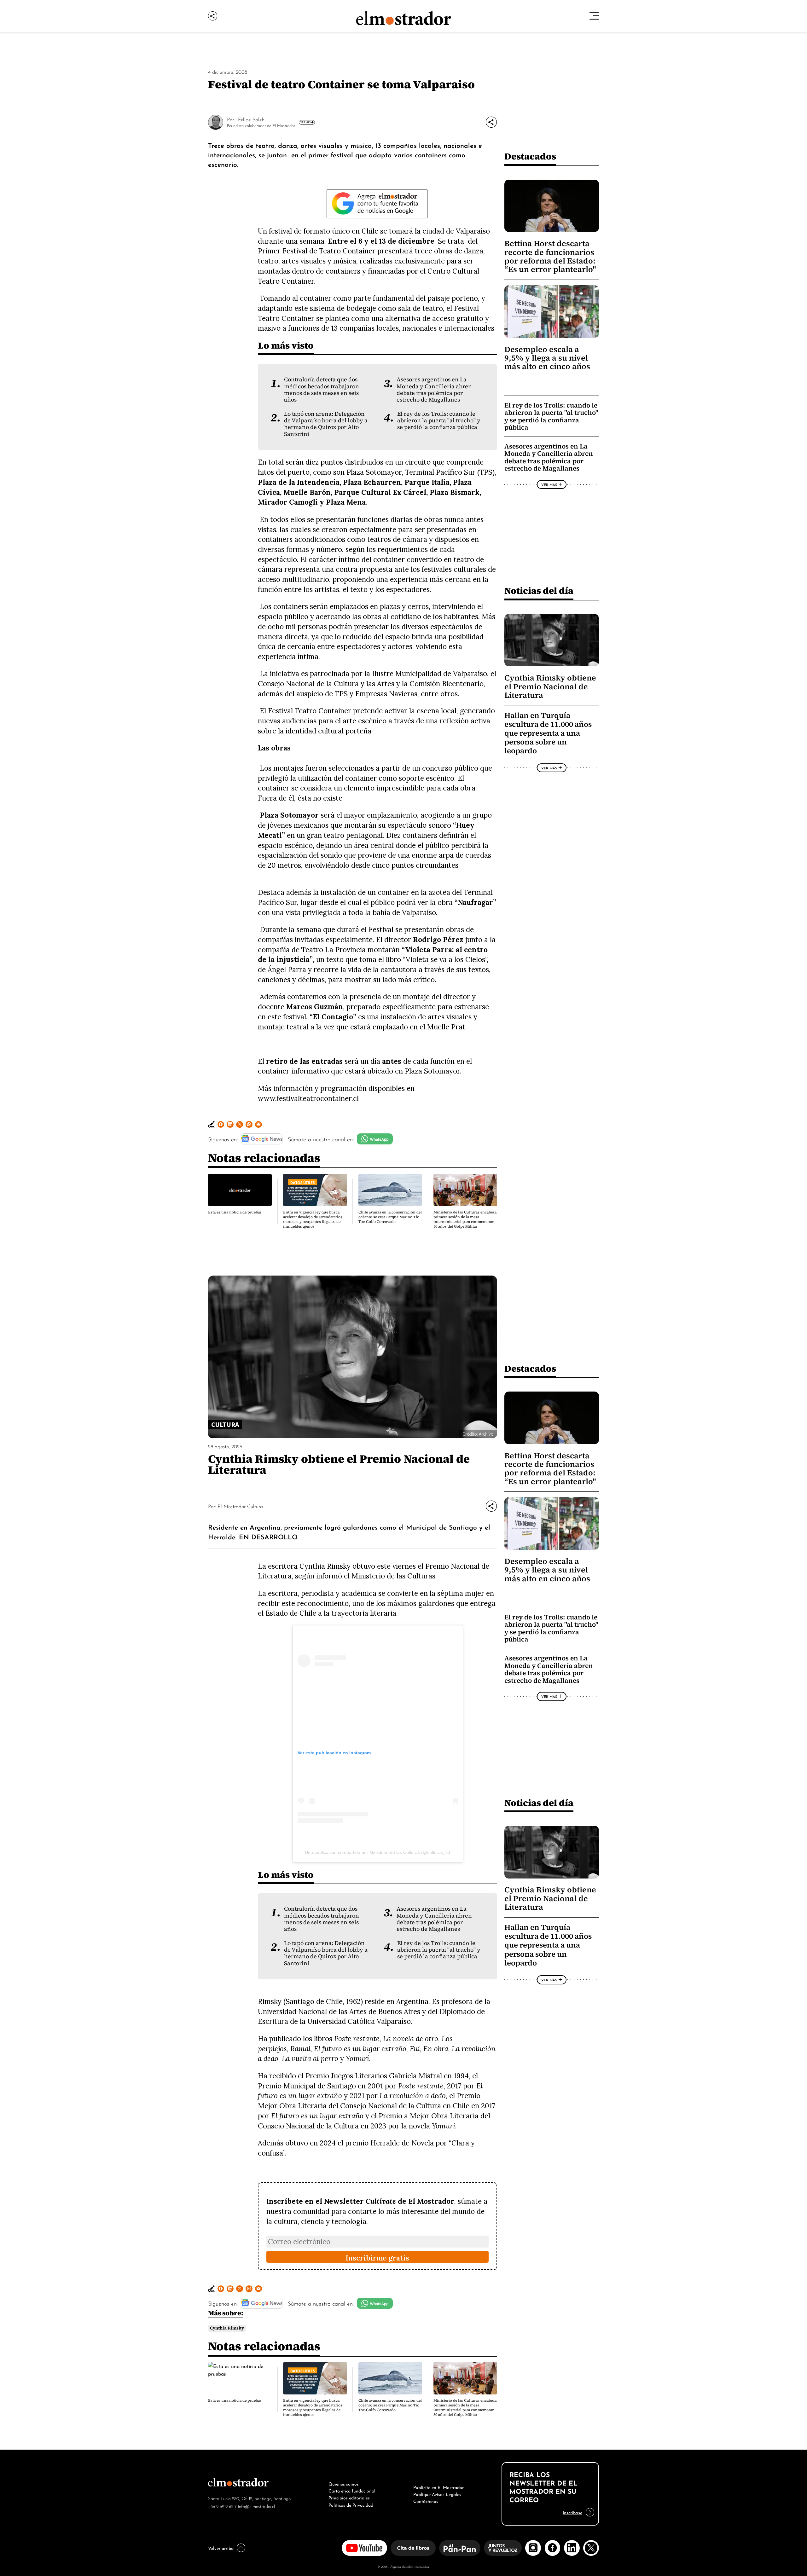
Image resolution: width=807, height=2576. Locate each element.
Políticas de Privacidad (351, 2504)
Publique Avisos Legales (437, 2494)
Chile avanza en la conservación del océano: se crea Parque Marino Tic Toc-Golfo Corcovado (390, 1217)
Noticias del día (539, 590)
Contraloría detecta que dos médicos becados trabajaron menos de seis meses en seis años (322, 390)
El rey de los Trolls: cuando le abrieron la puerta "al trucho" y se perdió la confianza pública (439, 421)
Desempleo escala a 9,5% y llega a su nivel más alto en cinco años (547, 358)
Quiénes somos (344, 2483)
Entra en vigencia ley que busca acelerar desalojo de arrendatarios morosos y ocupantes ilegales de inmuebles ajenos (313, 1219)
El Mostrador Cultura (240, 1506)
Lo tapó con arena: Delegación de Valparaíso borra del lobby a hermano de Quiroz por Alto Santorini (326, 424)
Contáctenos (426, 2501)
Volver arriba (221, 2548)
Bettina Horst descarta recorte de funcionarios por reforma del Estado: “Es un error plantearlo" (550, 256)
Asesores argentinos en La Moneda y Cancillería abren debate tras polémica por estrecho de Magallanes (434, 390)
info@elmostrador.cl (256, 2506)
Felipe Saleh (251, 119)
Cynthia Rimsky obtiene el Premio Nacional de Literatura (550, 686)
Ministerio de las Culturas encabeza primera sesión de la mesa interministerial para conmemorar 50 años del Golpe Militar (465, 1219)
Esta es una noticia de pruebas (235, 1212)
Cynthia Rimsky (227, 2328)
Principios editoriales (349, 2497)
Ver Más (305, 122)
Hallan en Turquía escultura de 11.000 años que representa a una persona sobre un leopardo (548, 733)
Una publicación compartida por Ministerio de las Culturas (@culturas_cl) (377, 1852)
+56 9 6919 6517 (222, 2506)
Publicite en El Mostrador (438, 2487)
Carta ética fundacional (352, 2490)
